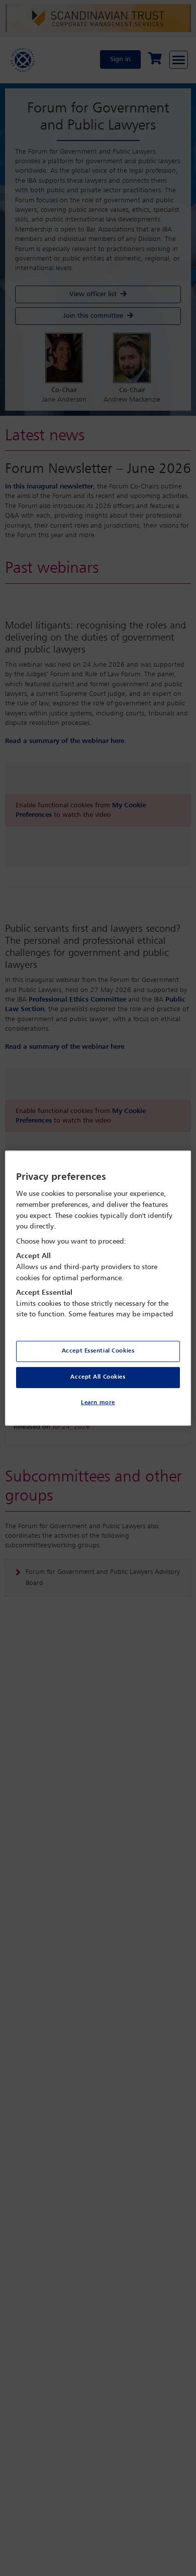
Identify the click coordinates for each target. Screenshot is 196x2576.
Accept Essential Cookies (98, 1351)
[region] (98, 1288)
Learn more (98, 1403)
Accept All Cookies (98, 1377)
